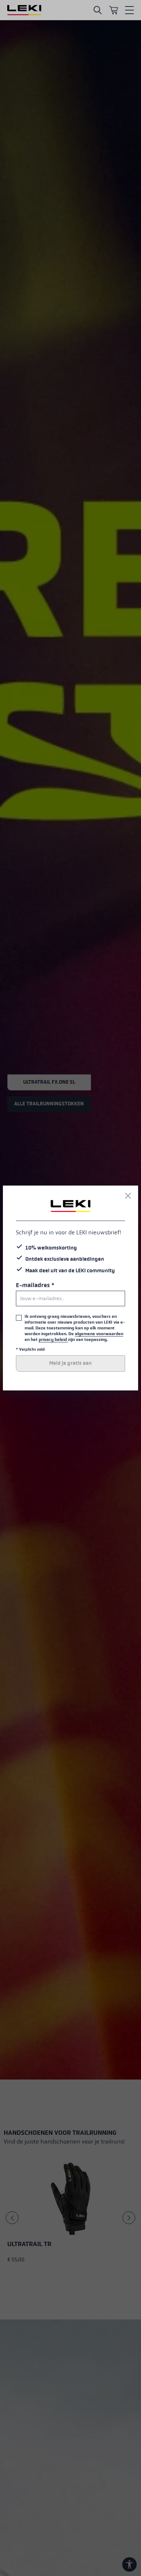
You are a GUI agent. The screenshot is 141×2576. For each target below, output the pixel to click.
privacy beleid (53, 1339)
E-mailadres (35, 1285)
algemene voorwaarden (99, 1334)
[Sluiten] (128, 1196)
